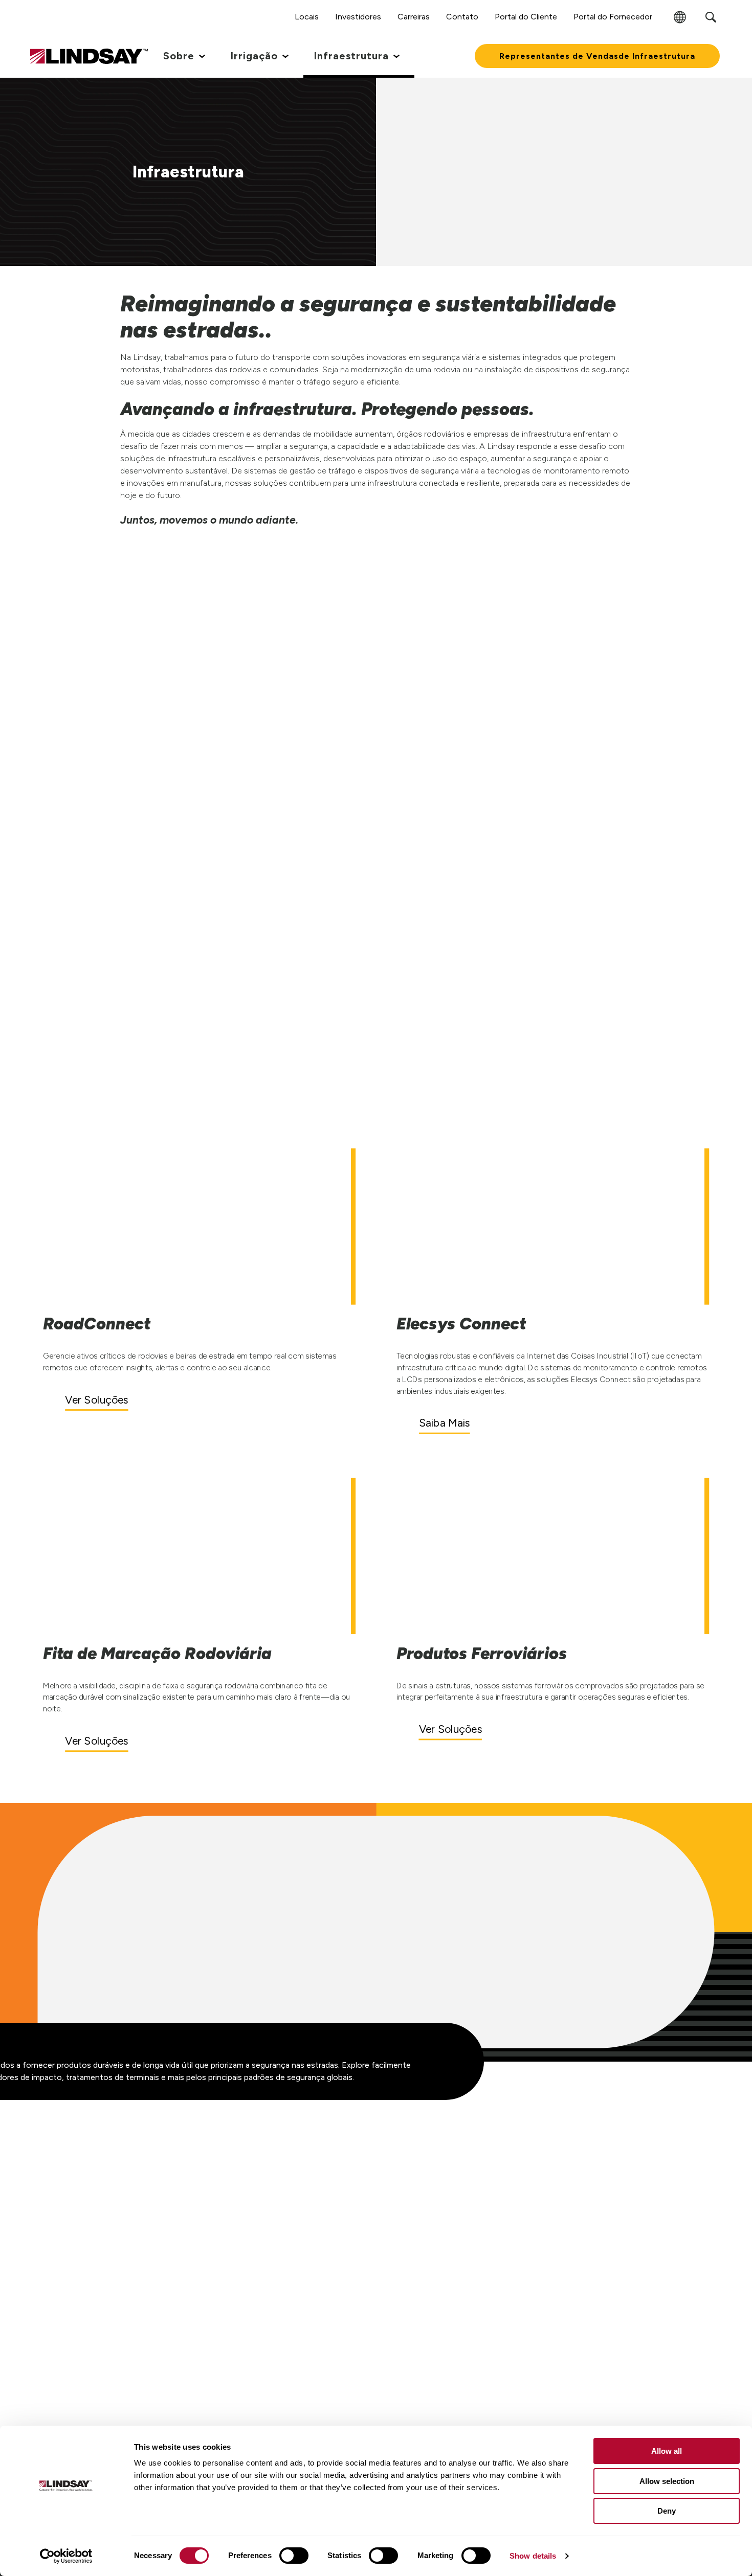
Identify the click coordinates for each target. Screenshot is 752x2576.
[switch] (294, 2556)
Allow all (667, 2451)
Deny (667, 2511)
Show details (533, 2556)
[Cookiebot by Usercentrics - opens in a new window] (66, 2556)
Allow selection (667, 2481)
